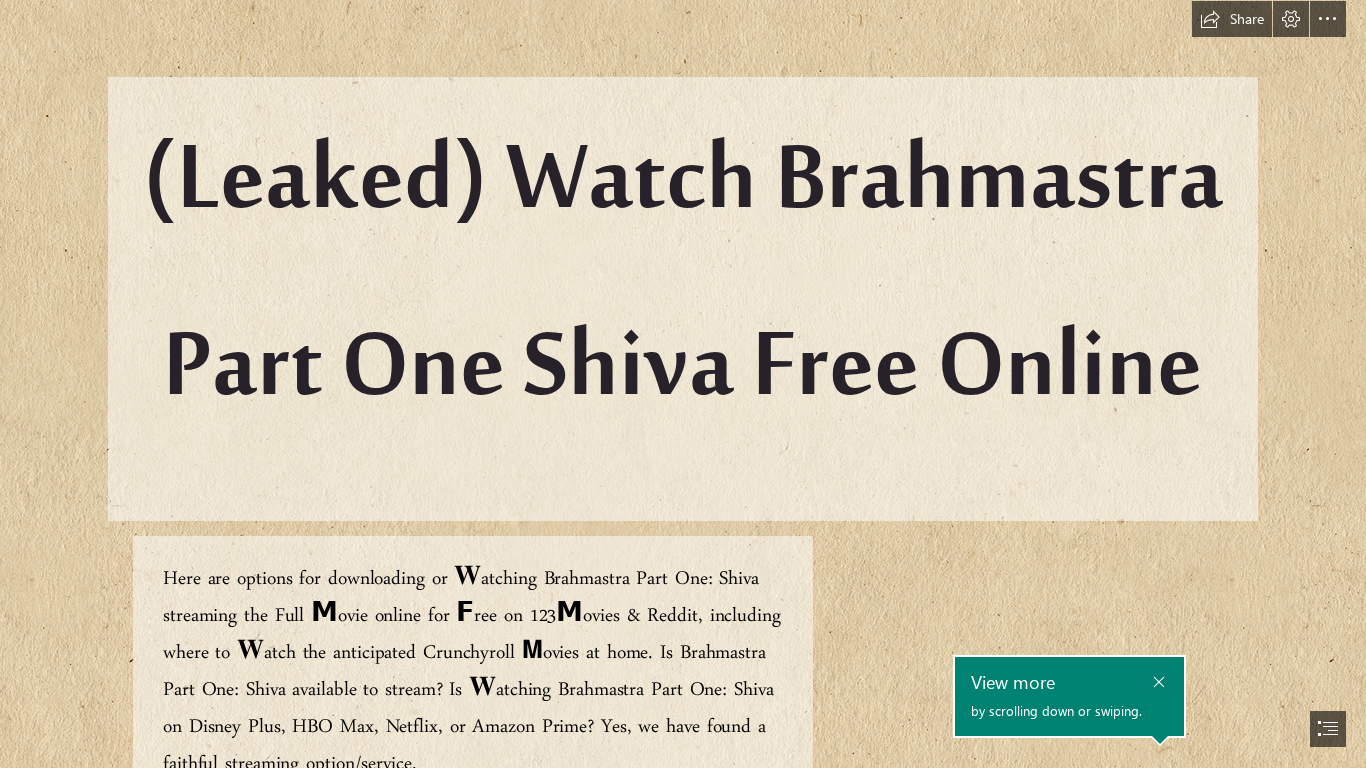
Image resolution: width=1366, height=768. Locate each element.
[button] (1232, 19)
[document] (683, 384)
